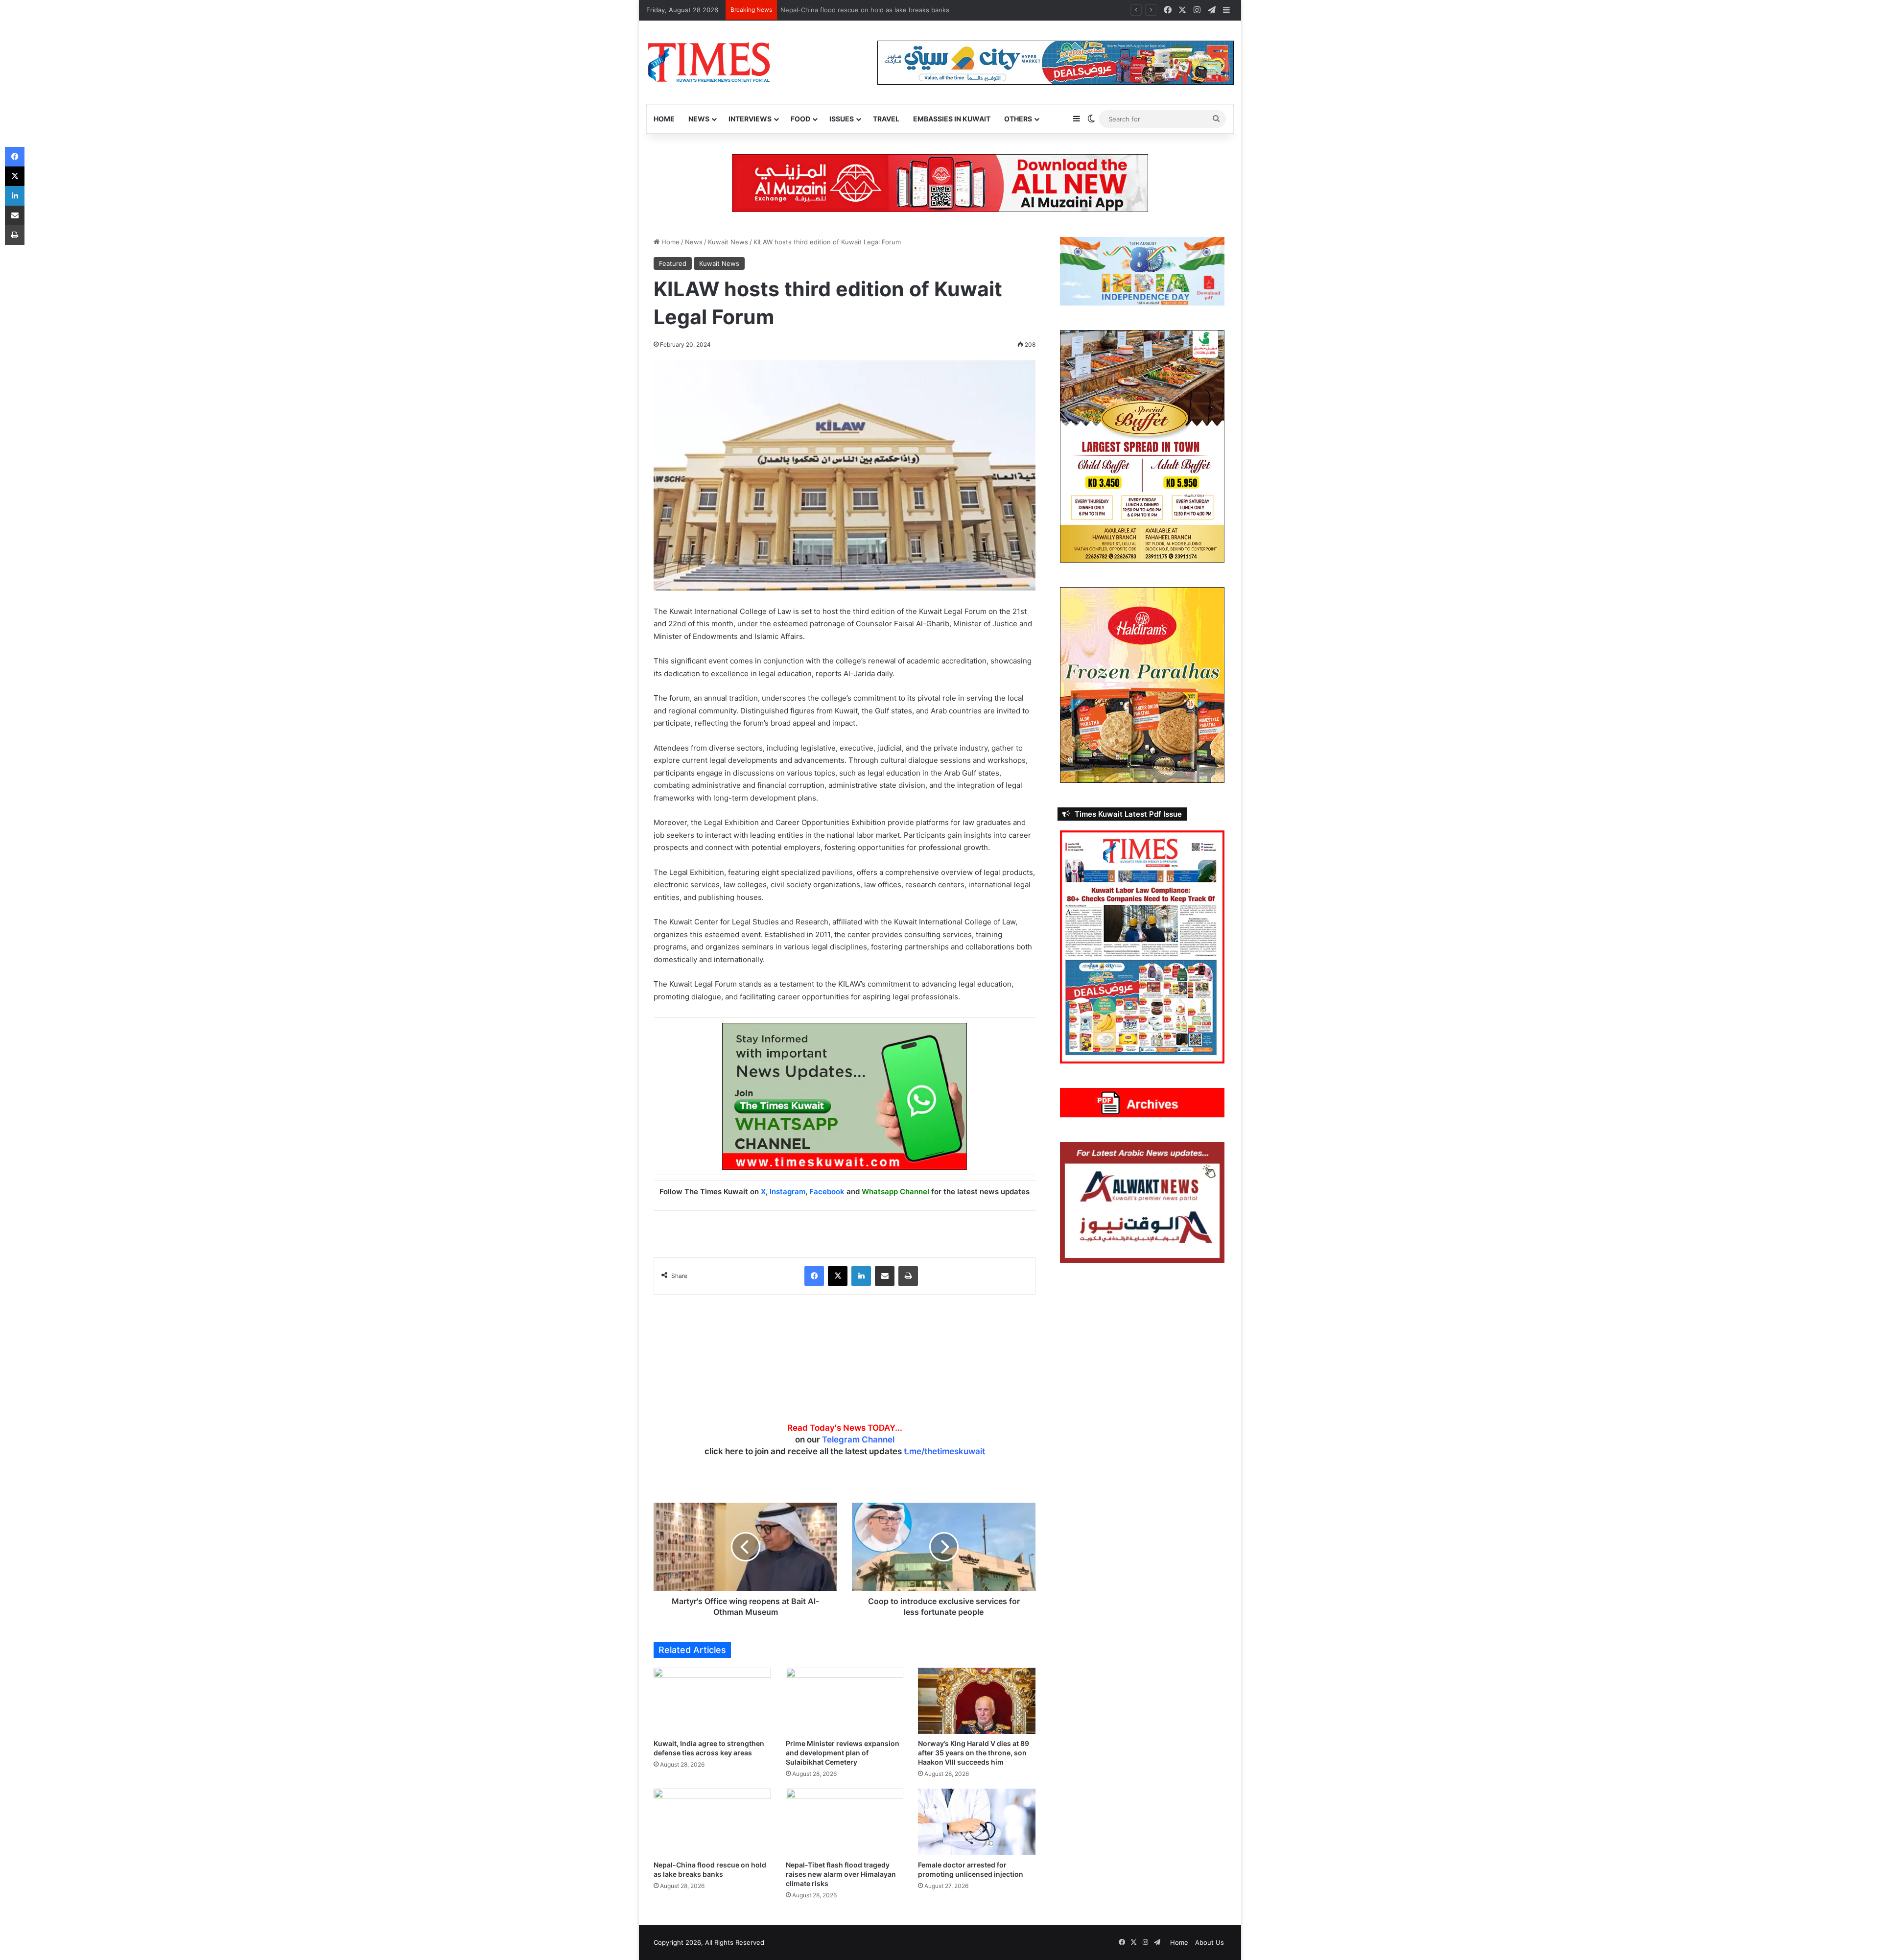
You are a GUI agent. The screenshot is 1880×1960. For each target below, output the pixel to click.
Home (664, 119)
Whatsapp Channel (895, 1192)
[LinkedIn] (861, 1276)
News (699, 119)
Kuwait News (728, 242)
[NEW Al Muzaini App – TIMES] (940, 183)
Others (1018, 119)
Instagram (787, 1192)
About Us (1210, 1942)
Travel (886, 119)
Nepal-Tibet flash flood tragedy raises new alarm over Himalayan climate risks (841, 1874)
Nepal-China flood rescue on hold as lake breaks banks (866, 10)
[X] (838, 1276)
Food (800, 119)
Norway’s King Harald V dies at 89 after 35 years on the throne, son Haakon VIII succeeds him (974, 1753)
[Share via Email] (885, 1276)
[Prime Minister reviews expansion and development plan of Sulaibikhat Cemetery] (845, 1701)
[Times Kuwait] (709, 62)
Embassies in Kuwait (952, 119)
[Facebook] (814, 1276)
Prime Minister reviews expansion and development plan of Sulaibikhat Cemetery (843, 1753)
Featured (673, 263)
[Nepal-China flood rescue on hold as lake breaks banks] (712, 1822)
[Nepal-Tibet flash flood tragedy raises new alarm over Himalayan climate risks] (845, 1822)
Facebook (827, 1192)
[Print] (908, 1276)
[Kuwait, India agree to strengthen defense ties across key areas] (712, 1701)
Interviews (750, 119)
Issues (842, 119)
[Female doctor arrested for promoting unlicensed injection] (977, 1822)
